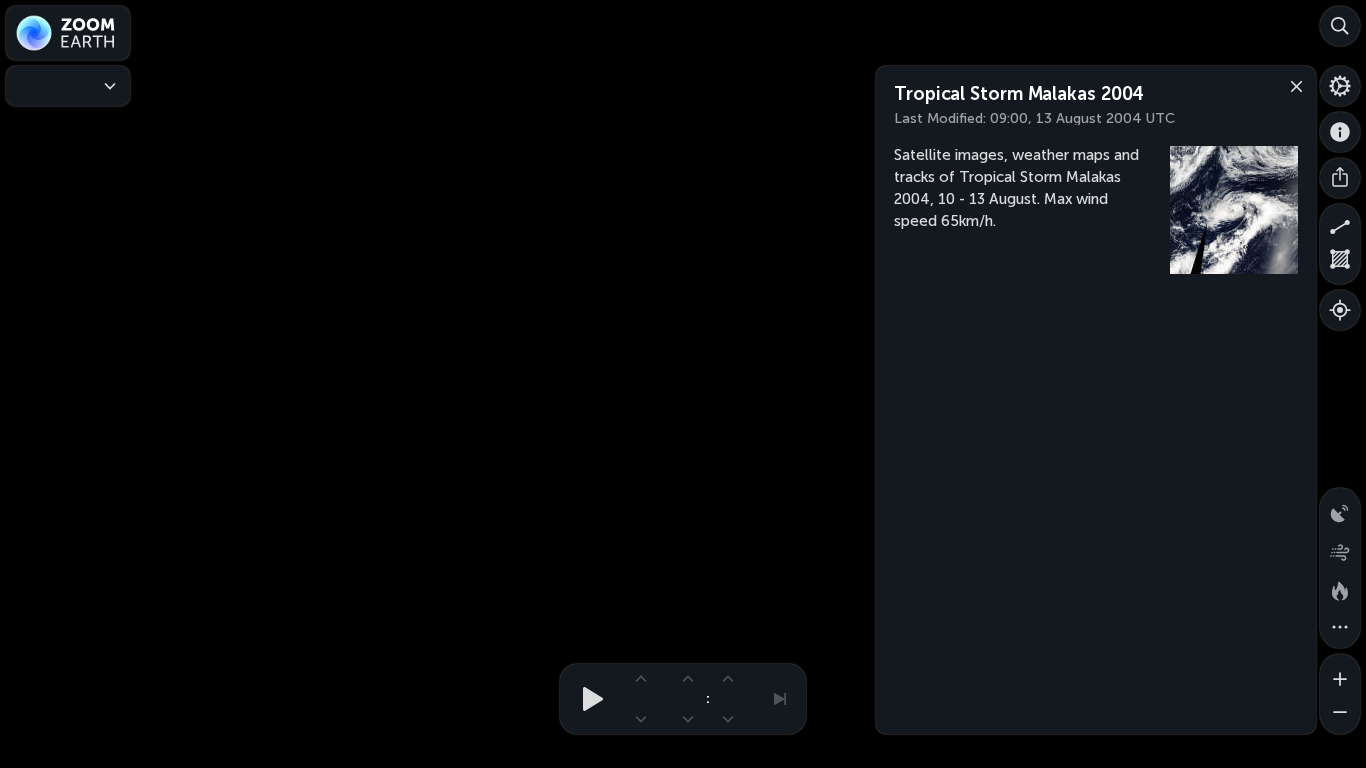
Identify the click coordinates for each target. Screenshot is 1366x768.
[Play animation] (587, 699)
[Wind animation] (1340, 548)
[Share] (1340, 178)
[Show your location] (1340, 310)
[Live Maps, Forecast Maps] (68, 86)
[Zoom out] (1340, 714)
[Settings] (1340, 86)
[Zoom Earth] (68, 33)
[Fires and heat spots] (1340, 588)
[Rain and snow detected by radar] (1340, 508)
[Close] (1292, 85)
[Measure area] (1340, 264)
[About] (1340, 132)
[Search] (1340, 26)
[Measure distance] (1340, 224)
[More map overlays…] (1340, 628)
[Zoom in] (1340, 674)
